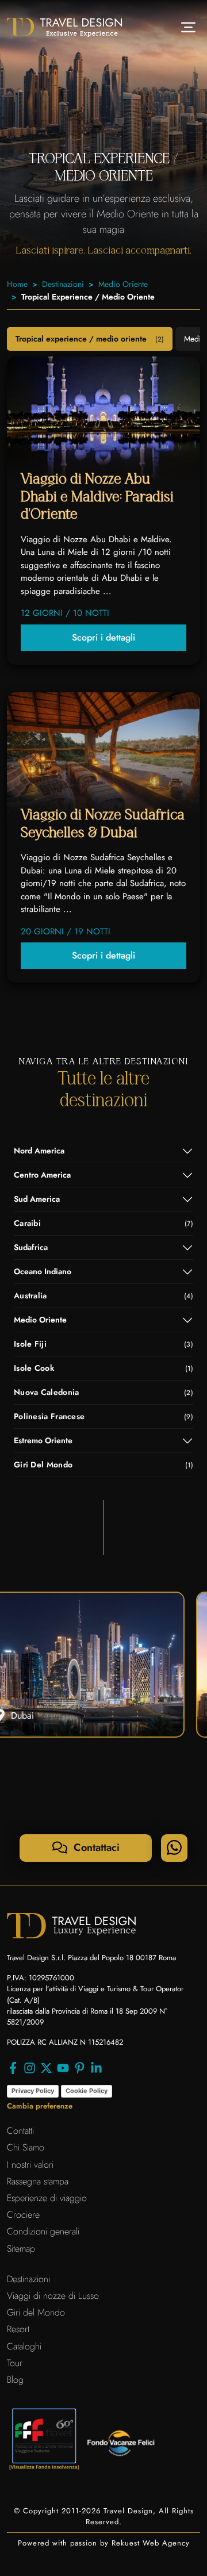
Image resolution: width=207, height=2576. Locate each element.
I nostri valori (30, 2165)
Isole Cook (103, 1368)
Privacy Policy (33, 2091)
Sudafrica (31, 1247)
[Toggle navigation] (188, 27)
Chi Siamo (26, 2147)
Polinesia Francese (103, 1416)
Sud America (37, 1199)
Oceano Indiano (43, 1271)
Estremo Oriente (43, 1440)
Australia (103, 1295)
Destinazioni (63, 284)
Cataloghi (24, 2346)
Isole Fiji (103, 1344)
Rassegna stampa (38, 2181)
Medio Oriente (123, 284)
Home (17, 284)
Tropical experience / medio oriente (90, 339)
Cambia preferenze (40, 2106)
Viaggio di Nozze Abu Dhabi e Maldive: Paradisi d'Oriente (97, 497)
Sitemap (21, 2249)
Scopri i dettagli (103, 637)
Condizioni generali (43, 2231)
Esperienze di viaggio (47, 2198)
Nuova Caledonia (103, 1392)
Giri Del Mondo (103, 1465)
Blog (15, 2380)
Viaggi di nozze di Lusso (53, 2296)
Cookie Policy (87, 2091)
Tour (15, 2363)
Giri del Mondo (36, 2312)
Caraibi (103, 1223)
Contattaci (95, 1847)
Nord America (39, 1151)
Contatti (20, 2131)
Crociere (23, 2215)
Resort (18, 2329)
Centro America (42, 1175)
